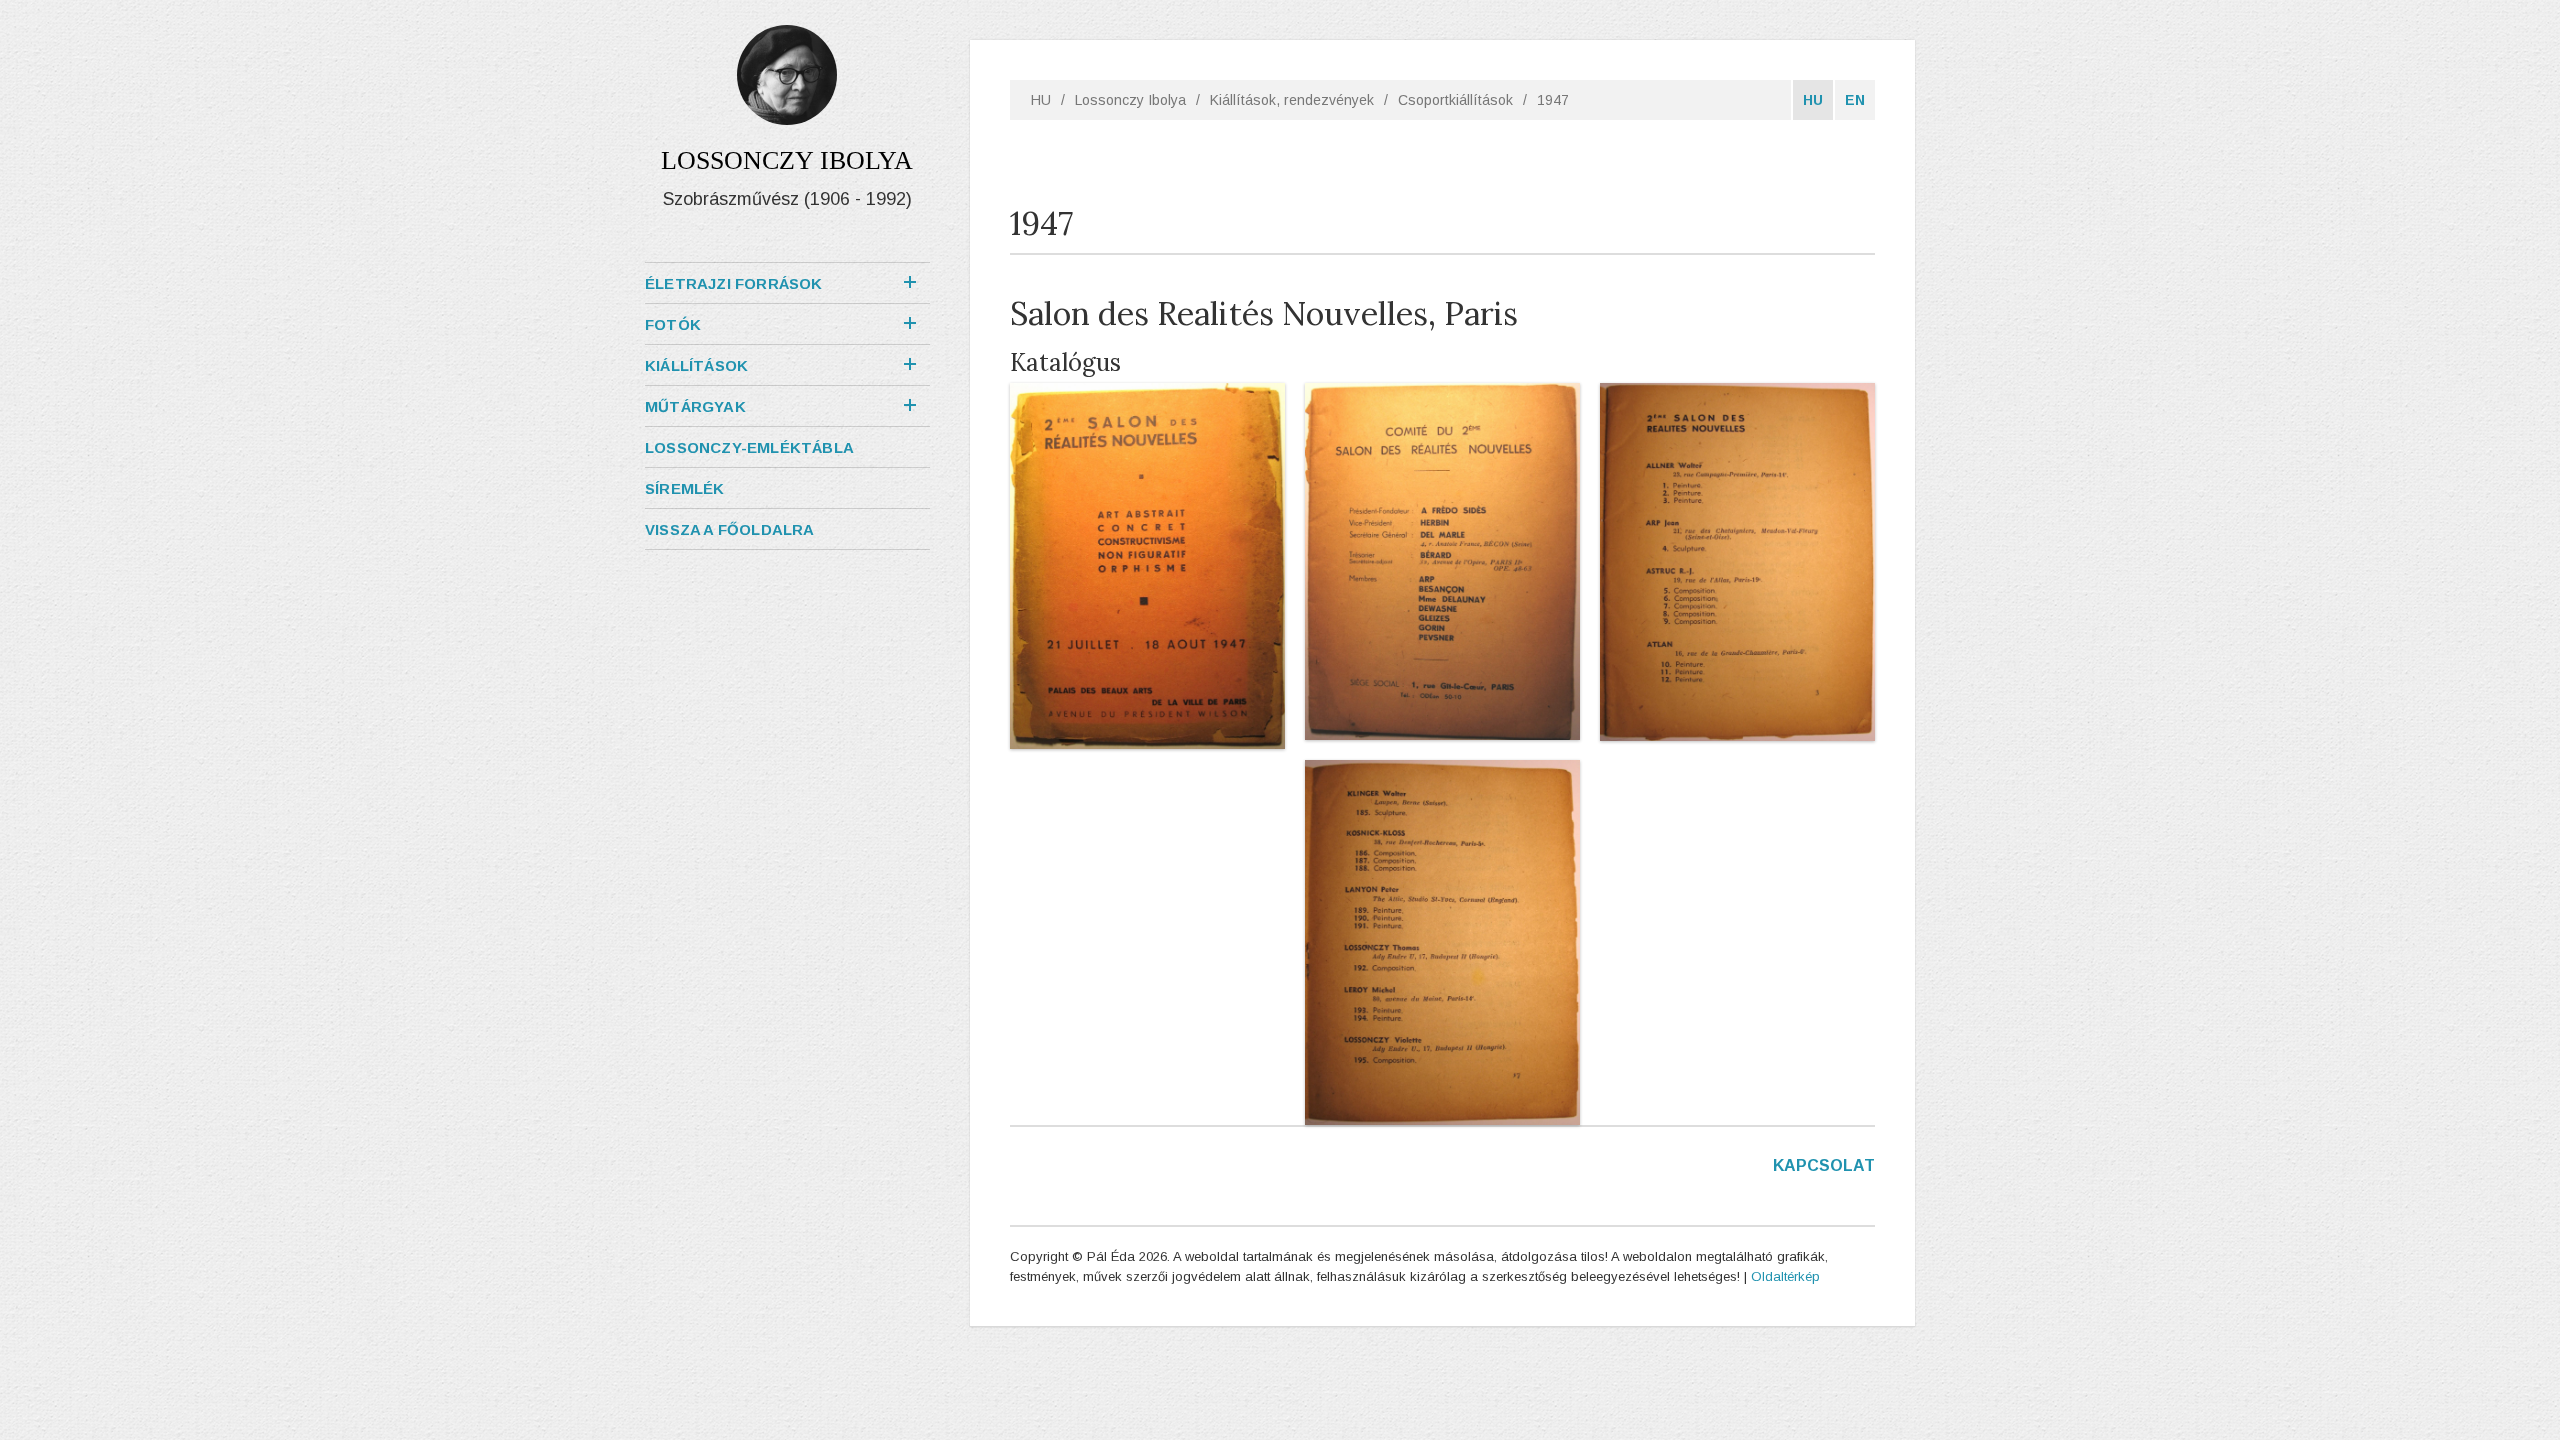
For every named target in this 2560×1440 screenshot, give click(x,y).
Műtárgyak (695, 406)
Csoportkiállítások (1455, 100)
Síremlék (685, 488)
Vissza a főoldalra (730, 529)
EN (1855, 100)
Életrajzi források (734, 283)
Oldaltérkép (1785, 1276)
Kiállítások (696, 365)
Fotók (673, 324)
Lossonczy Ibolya (1130, 100)
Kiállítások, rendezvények (1292, 100)
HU (1041, 100)
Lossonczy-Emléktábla (749, 447)
